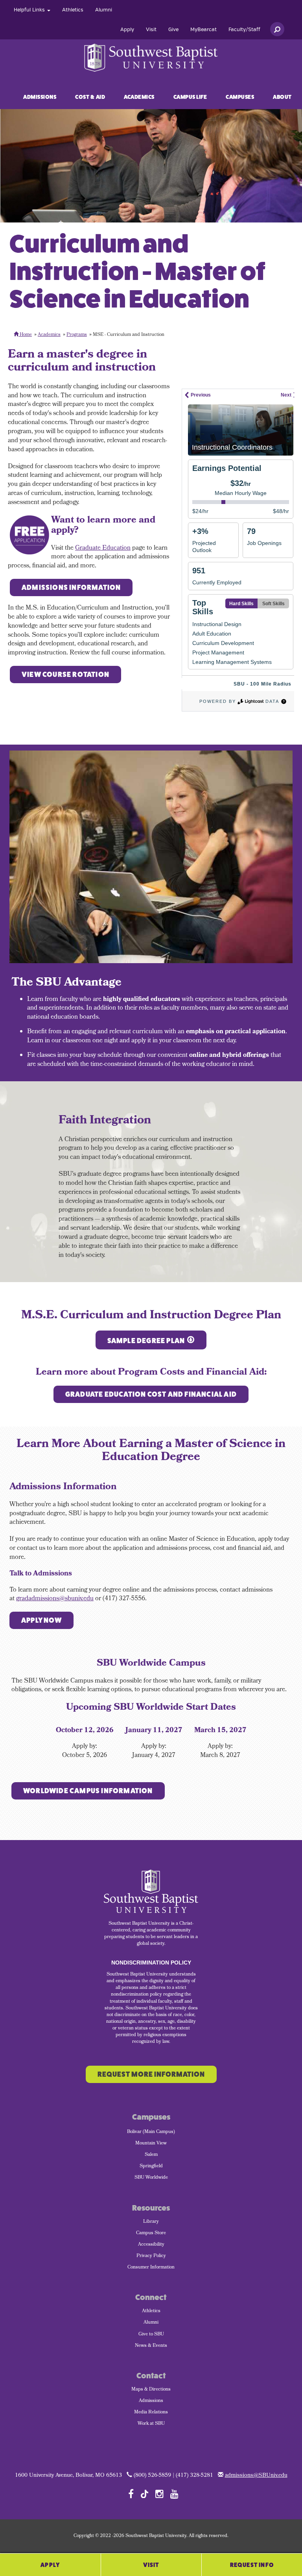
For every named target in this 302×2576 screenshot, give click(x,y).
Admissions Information (71, 587)
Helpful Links (30, 10)
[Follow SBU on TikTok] (145, 2494)
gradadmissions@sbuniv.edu (55, 1599)
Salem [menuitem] (151, 2155)
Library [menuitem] (151, 2222)
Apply (127, 30)
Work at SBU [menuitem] (151, 2424)
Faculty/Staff (244, 30)
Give (173, 30)
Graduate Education (103, 548)
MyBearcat (203, 30)
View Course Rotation (65, 675)
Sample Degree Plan (146, 1341)
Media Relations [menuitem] (151, 2413)
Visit (151, 30)
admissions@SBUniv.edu (256, 2476)
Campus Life (190, 97)
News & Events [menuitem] (151, 2346)
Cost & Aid (90, 97)
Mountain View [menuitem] (151, 2144)
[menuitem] (32, 10)
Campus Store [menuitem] (151, 2233)
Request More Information (151, 2074)
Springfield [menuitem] (151, 2166)
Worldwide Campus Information (88, 1791)
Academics (139, 97)
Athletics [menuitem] (151, 2311)
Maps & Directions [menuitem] (151, 2390)
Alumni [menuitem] (151, 2323)
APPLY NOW (41, 1620)
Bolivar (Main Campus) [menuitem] (151, 2132)
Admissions (40, 97)
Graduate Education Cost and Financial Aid (151, 1394)
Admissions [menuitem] (151, 2401)
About (282, 97)
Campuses (240, 97)
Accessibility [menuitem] (151, 2245)
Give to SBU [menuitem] (151, 2335)
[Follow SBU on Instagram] (159, 2494)
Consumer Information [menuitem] (151, 2268)
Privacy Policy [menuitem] (151, 2256)
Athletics (73, 10)
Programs (77, 335)
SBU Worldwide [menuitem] (151, 2178)
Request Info (252, 2565)
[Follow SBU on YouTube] (174, 2494)
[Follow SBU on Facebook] (131, 2494)
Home (25, 335)
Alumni (104, 10)
